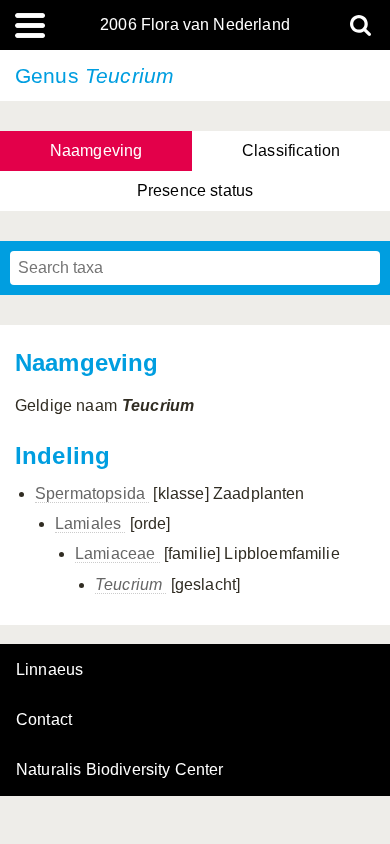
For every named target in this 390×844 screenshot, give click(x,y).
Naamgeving (96, 150)
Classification (291, 150)
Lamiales (90, 523)
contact (44, 719)
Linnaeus (49, 670)
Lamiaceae (117, 553)
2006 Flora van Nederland (195, 25)
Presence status (195, 190)
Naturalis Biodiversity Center (120, 770)
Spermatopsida (92, 493)
